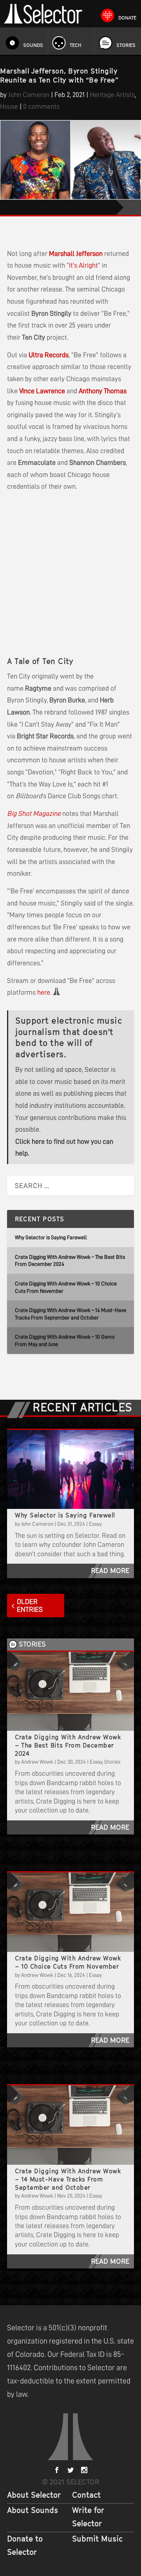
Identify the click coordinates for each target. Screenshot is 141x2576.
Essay (95, 1524)
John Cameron (29, 95)
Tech (76, 45)
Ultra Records (49, 355)
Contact (86, 2495)
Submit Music (97, 2539)
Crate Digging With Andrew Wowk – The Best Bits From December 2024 (68, 1745)
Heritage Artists (112, 95)
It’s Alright (83, 265)
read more (110, 1571)
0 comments (41, 106)
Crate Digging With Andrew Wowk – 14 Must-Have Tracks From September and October (68, 2179)
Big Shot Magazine (34, 814)
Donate (127, 18)
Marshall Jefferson (76, 254)
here (44, 992)
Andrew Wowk (37, 1762)
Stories (126, 45)
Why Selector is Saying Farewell (51, 1237)
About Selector (34, 2495)
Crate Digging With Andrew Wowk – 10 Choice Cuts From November (68, 1962)
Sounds (33, 45)
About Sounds (33, 2510)
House (9, 106)
